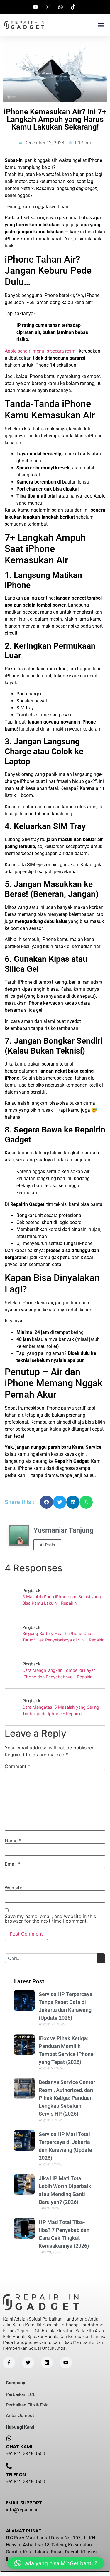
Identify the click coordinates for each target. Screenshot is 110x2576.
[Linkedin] (47, 2363)
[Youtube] (66, 2363)
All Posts (47, 1545)
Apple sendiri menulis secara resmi (41, 351)
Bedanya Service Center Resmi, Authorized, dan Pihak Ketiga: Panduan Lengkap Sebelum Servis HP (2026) (67, 2098)
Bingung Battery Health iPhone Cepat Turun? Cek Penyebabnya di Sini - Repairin (63, 1637)
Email (13, 1864)
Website (13, 1888)
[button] (101, 25)
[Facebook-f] (9, 2363)
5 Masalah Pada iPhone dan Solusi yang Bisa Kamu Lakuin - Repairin (62, 1600)
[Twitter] (28, 2363)
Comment (17, 1766)
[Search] (101, 1958)
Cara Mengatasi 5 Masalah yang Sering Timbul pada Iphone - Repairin (61, 1710)
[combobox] (51, 1958)
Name (13, 1841)
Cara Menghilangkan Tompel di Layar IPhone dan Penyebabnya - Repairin (59, 1673)
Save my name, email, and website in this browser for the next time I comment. (50, 1919)
